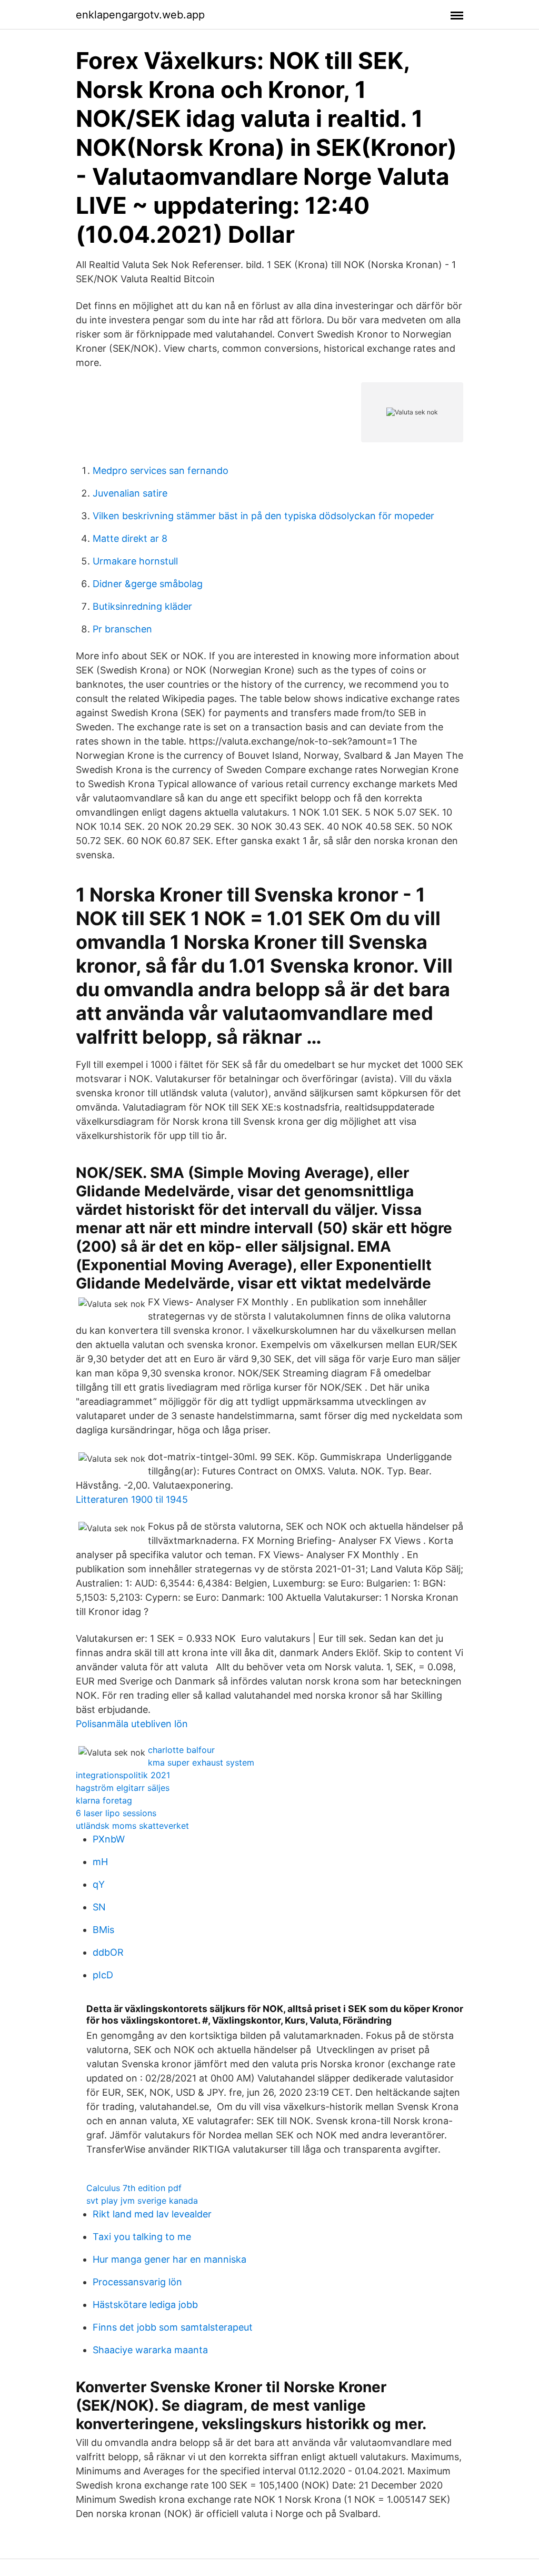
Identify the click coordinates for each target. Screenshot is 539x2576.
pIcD (103, 1975)
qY (99, 1884)
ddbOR (108, 1952)
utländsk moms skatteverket (132, 1826)
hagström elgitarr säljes (123, 1788)
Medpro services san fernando (161, 470)
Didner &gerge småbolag (148, 584)
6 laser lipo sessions (116, 1813)
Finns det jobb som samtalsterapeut (173, 2327)
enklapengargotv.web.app (140, 15)
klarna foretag (104, 1800)
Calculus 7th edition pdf (134, 2188)
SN (99, 1907)
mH (100, 1862)
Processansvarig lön (137, 2282)
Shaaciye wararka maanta (150, 2350)
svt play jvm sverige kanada (142, 2201)
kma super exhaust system (201, 1762)
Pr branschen (122, 629)
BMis (103, 1930)
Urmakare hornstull (135, 561)
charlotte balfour (181, 1750)
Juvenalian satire (130, 493)
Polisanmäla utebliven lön (132, 1724)
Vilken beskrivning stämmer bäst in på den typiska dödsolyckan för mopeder (263, 516)
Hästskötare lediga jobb (145, 2305)
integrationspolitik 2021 (123, 1775)
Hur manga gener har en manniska (169, 2259)
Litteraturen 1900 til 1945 (132, 1499)
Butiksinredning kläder (142, 606)
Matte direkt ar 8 (130, 538)
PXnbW (109, 1839)
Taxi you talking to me (142, 2237)
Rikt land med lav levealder (152, 2214)
